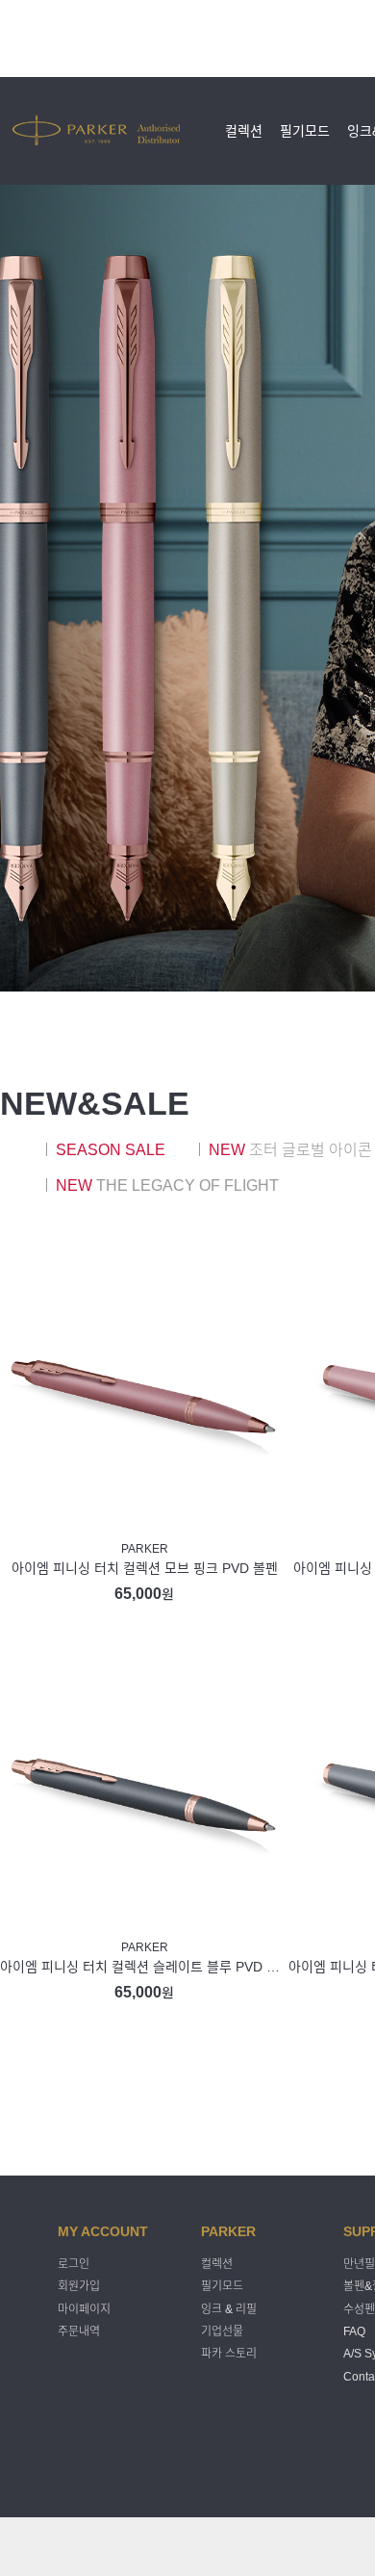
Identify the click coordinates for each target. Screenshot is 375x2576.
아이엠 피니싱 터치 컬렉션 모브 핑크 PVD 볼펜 (145, 1568)
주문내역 (79, 2331)
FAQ (354, 2331)
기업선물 (222, 2331)
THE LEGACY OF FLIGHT (167, 1185)
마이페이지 (84, 2309)
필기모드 (305, 131)
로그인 (74, 2264)
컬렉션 (244, 131)
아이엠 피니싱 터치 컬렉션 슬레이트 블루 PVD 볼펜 (144, 1967)
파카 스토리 (229, 2355)
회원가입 (79, 2287)
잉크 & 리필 (229, 2309)
